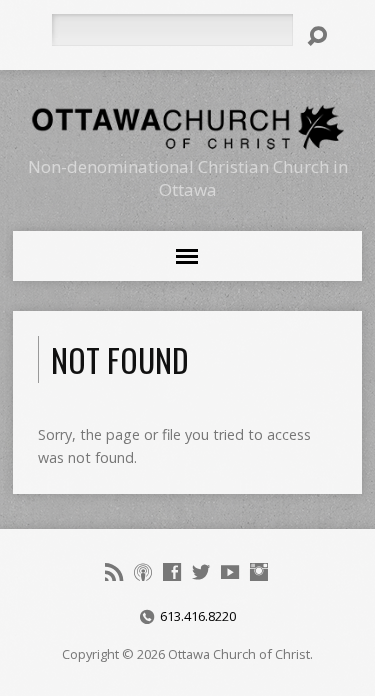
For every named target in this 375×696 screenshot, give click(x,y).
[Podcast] (143, 572)
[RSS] (114, 572)
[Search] (317, 36)
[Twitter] (201, 572)
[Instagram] (259, 572)
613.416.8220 (198, 616)
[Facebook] (172, 572)
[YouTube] (230, 572)
